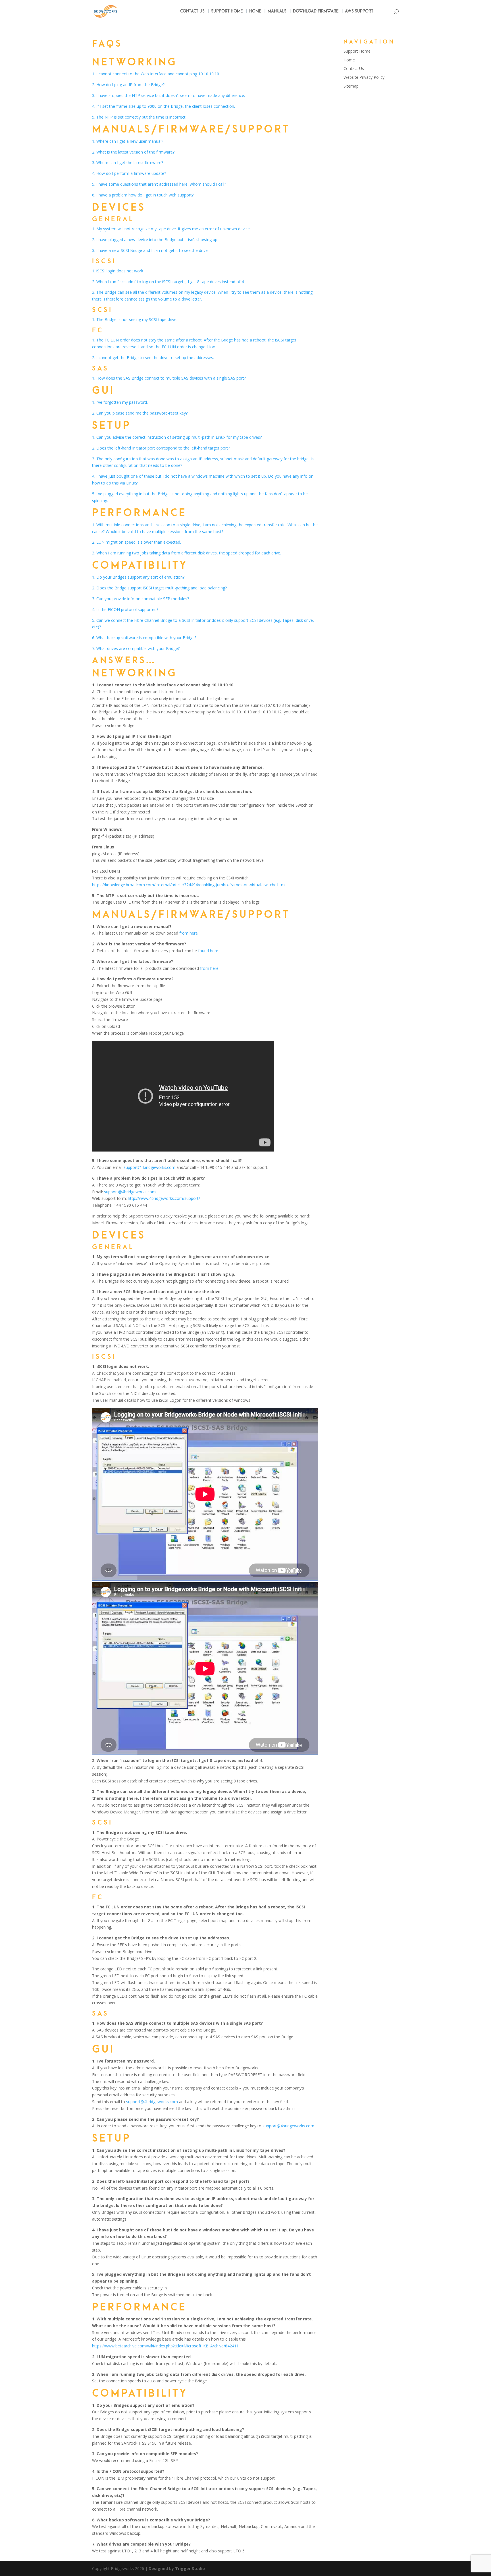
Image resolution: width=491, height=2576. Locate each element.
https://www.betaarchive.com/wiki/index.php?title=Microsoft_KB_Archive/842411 (165, 2346)
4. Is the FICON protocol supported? (125, 609)
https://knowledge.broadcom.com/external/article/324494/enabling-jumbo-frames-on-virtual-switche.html (189, 885)
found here (208, 951)
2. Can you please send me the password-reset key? (140, 413)
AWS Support (359, 12)
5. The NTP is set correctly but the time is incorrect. (139, 117)
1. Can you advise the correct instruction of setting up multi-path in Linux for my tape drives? (177, 437)
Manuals (277, 12)
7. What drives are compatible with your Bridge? (136, 648)
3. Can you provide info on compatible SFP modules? (141, 599)
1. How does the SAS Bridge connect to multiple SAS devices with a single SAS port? (169, 378)
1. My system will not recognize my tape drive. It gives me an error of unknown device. (171, 229)
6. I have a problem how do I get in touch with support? (143, 195)
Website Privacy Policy (364, 77)
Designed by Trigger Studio (177, 2568)
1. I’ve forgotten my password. (120, 402)
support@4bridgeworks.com (149, 1167)
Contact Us (192, 12)
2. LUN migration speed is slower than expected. (137, 542)
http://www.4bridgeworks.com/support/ (164, 1198)
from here (189, 933)
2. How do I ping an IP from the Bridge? (128, 85)
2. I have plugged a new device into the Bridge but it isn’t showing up (155, 240)
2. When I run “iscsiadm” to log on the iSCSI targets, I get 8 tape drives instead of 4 (168, 282)
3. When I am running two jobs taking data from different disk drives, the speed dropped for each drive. (187, 553)
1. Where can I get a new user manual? (128, 141)
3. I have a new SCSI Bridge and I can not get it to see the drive (150, 250)
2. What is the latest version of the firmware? (133, 152)
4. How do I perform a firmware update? (129, 173)
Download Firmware (316, 12)
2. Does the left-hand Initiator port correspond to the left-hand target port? (161, 448)
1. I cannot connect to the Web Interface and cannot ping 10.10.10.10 (156, 74)
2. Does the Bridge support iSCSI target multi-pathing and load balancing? (159, 588)
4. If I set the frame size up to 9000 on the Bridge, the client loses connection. (164, 106)
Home (255, 12)
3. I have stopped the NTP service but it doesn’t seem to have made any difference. (168, 95)
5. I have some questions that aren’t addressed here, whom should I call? (159, 184)
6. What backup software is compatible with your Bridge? (144, 638)
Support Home (227, 12)
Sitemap (351, 86)
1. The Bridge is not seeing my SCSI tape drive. (135, 319)
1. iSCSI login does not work (118, 271)
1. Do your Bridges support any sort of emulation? (138, 577)
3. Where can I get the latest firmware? (128, 162)
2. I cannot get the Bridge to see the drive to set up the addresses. (153, 358)
